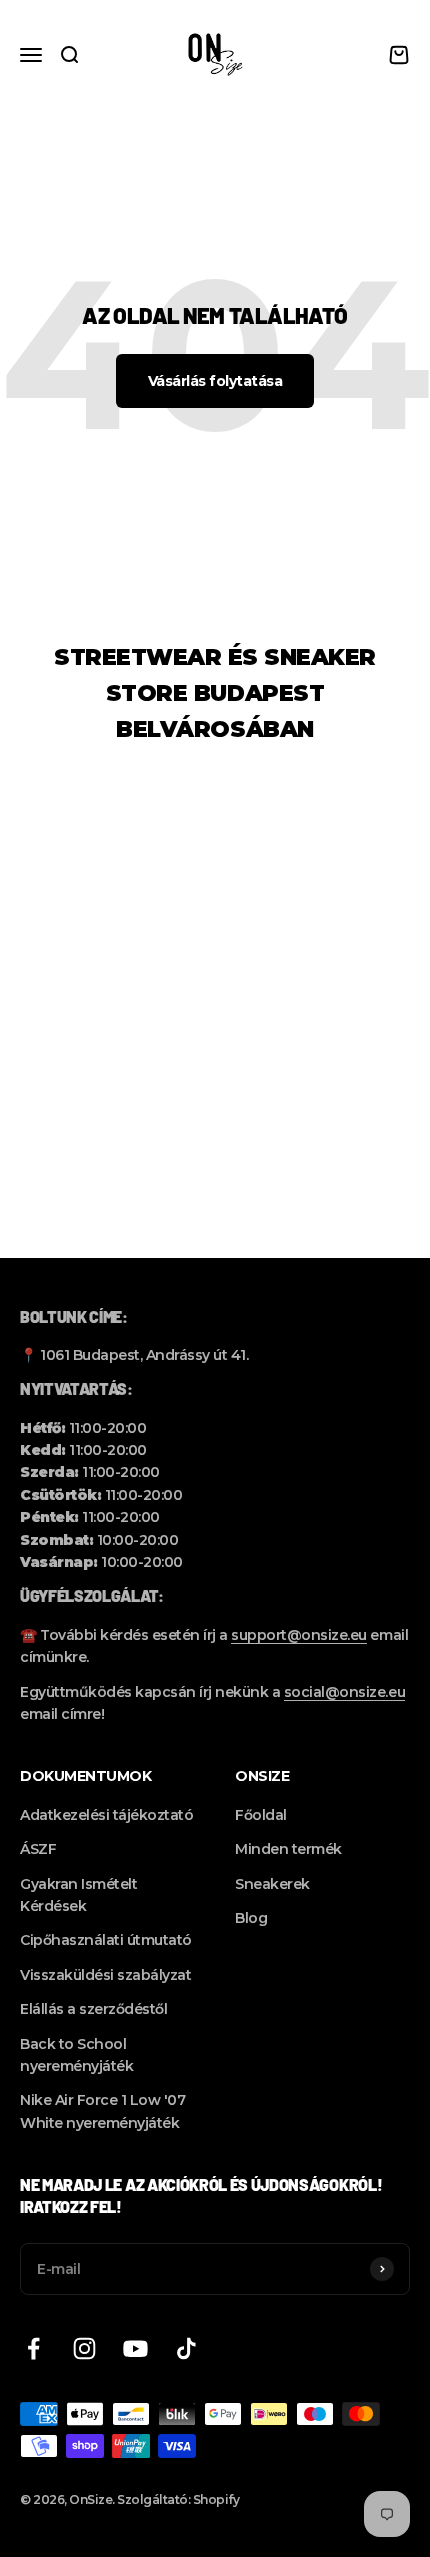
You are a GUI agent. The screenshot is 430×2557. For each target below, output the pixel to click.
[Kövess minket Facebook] (33, 2348)
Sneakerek (272, 1884)
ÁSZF (38, 1849)
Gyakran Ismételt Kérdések (78, 1895)
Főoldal (261, 1815)
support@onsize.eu (299, 1635)
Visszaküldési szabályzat (105, 1975)
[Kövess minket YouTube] (135, 2348)
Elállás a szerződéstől (93, 2009)
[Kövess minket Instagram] (84, 2348)
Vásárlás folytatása (215, 381)
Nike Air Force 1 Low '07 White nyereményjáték (102, 2111)
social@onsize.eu (344, 1692)
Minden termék (288, 1849)
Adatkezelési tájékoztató (106, 1815)
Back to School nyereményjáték (76, 2055)
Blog (251, 1918)
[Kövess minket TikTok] (186, 2348)
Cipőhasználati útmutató (106, 1940)
